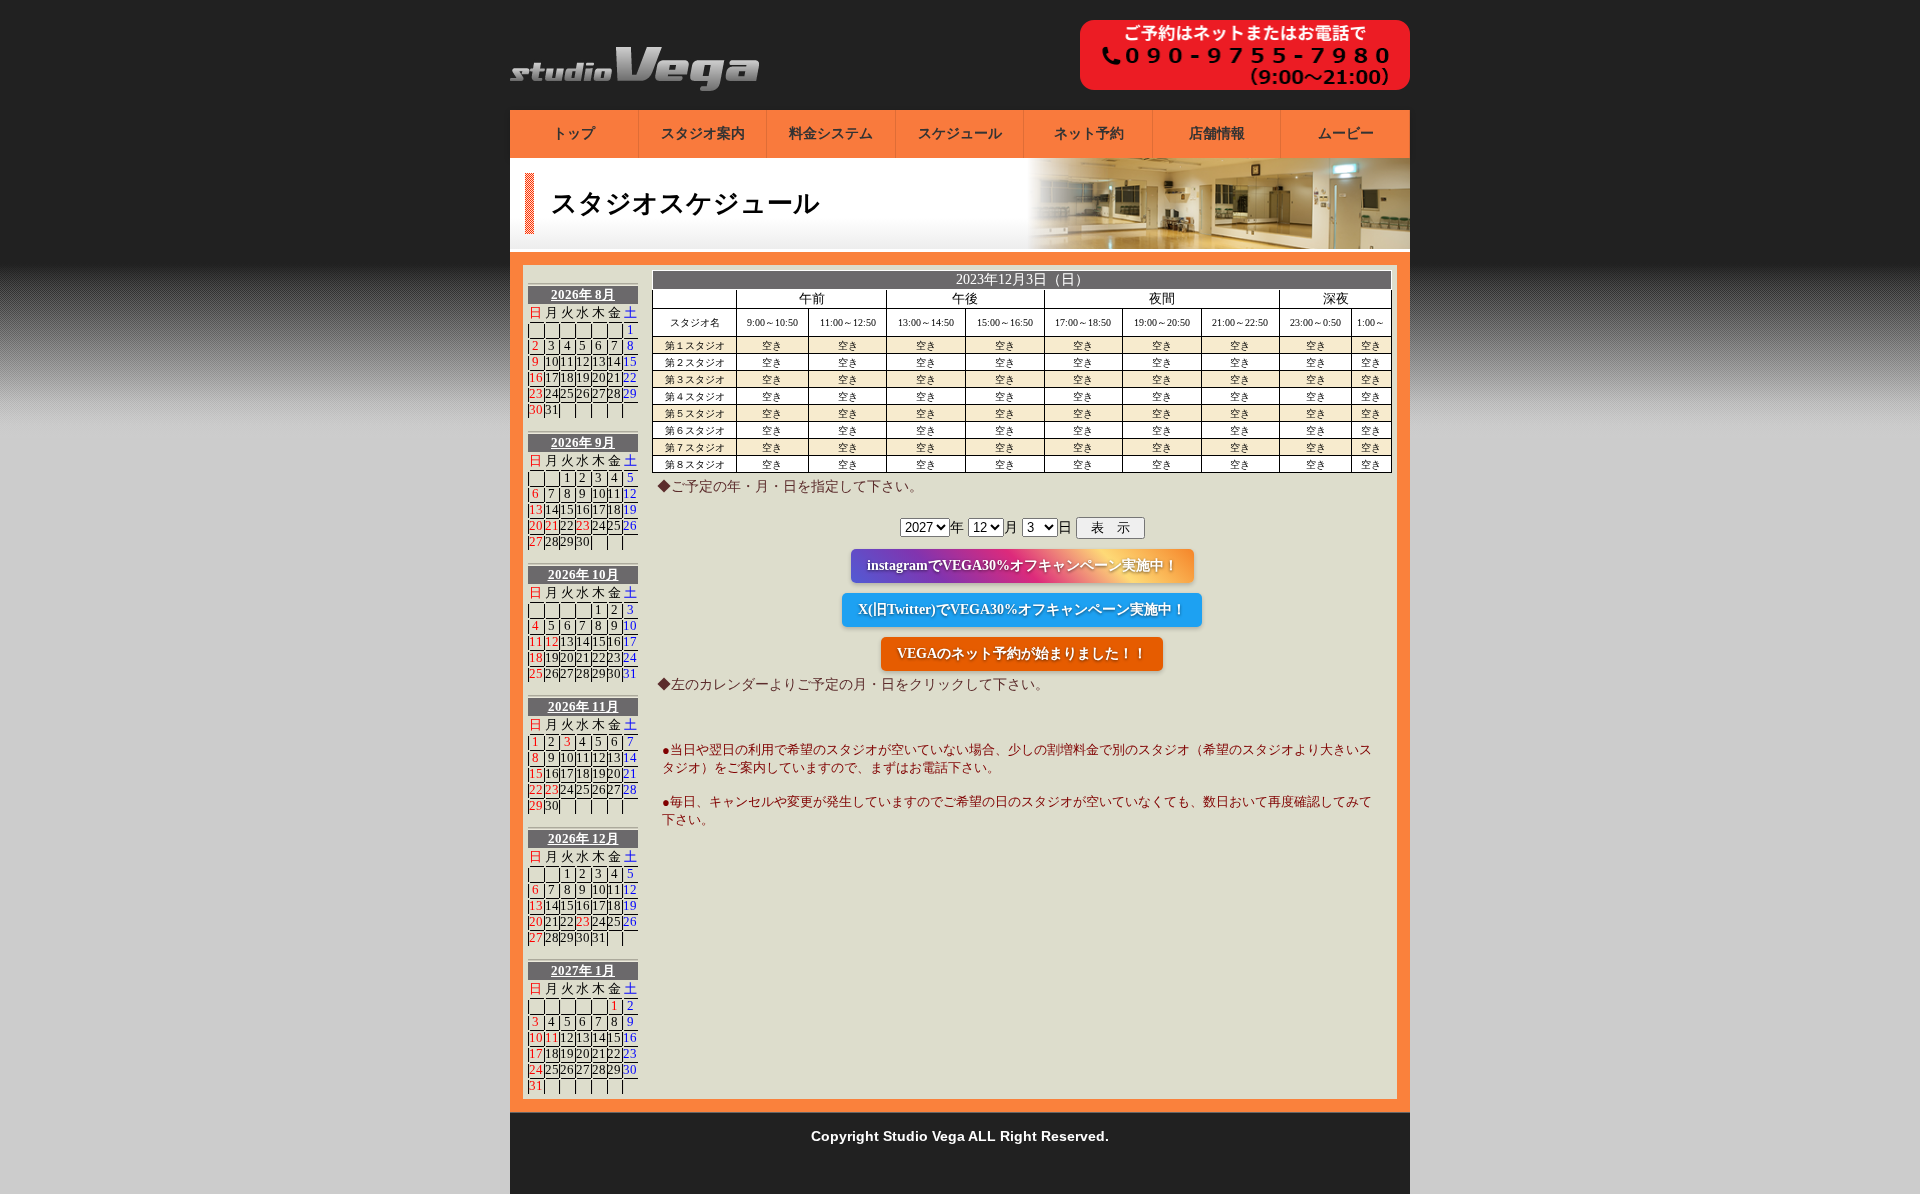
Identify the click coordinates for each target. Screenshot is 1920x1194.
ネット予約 (1089, 133)
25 (567, 393)
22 (630, 377)
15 (630, 361)
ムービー (1346, 133)
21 (614, 377)
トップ (574, 133)
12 (583, 361)
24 (552, 393)
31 (552, 409)
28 (614, 393)
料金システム (831, 133)
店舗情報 (1217, 133)
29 (630, 393)
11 (567, 361)
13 (599, 361)
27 (599, 393)
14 (614, 361)
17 (552, 377)
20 (599, 377)
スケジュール (960, 133)
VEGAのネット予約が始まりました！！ (1022, 653)
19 (583, 377)
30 (536, 409)
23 (536, 393)
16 (536, 377)
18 (567, 377)
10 (552, 361)
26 (583, 393)
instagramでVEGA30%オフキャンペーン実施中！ (1022, 565)
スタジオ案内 (703, 133)
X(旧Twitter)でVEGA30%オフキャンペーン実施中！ (1022, 609)
